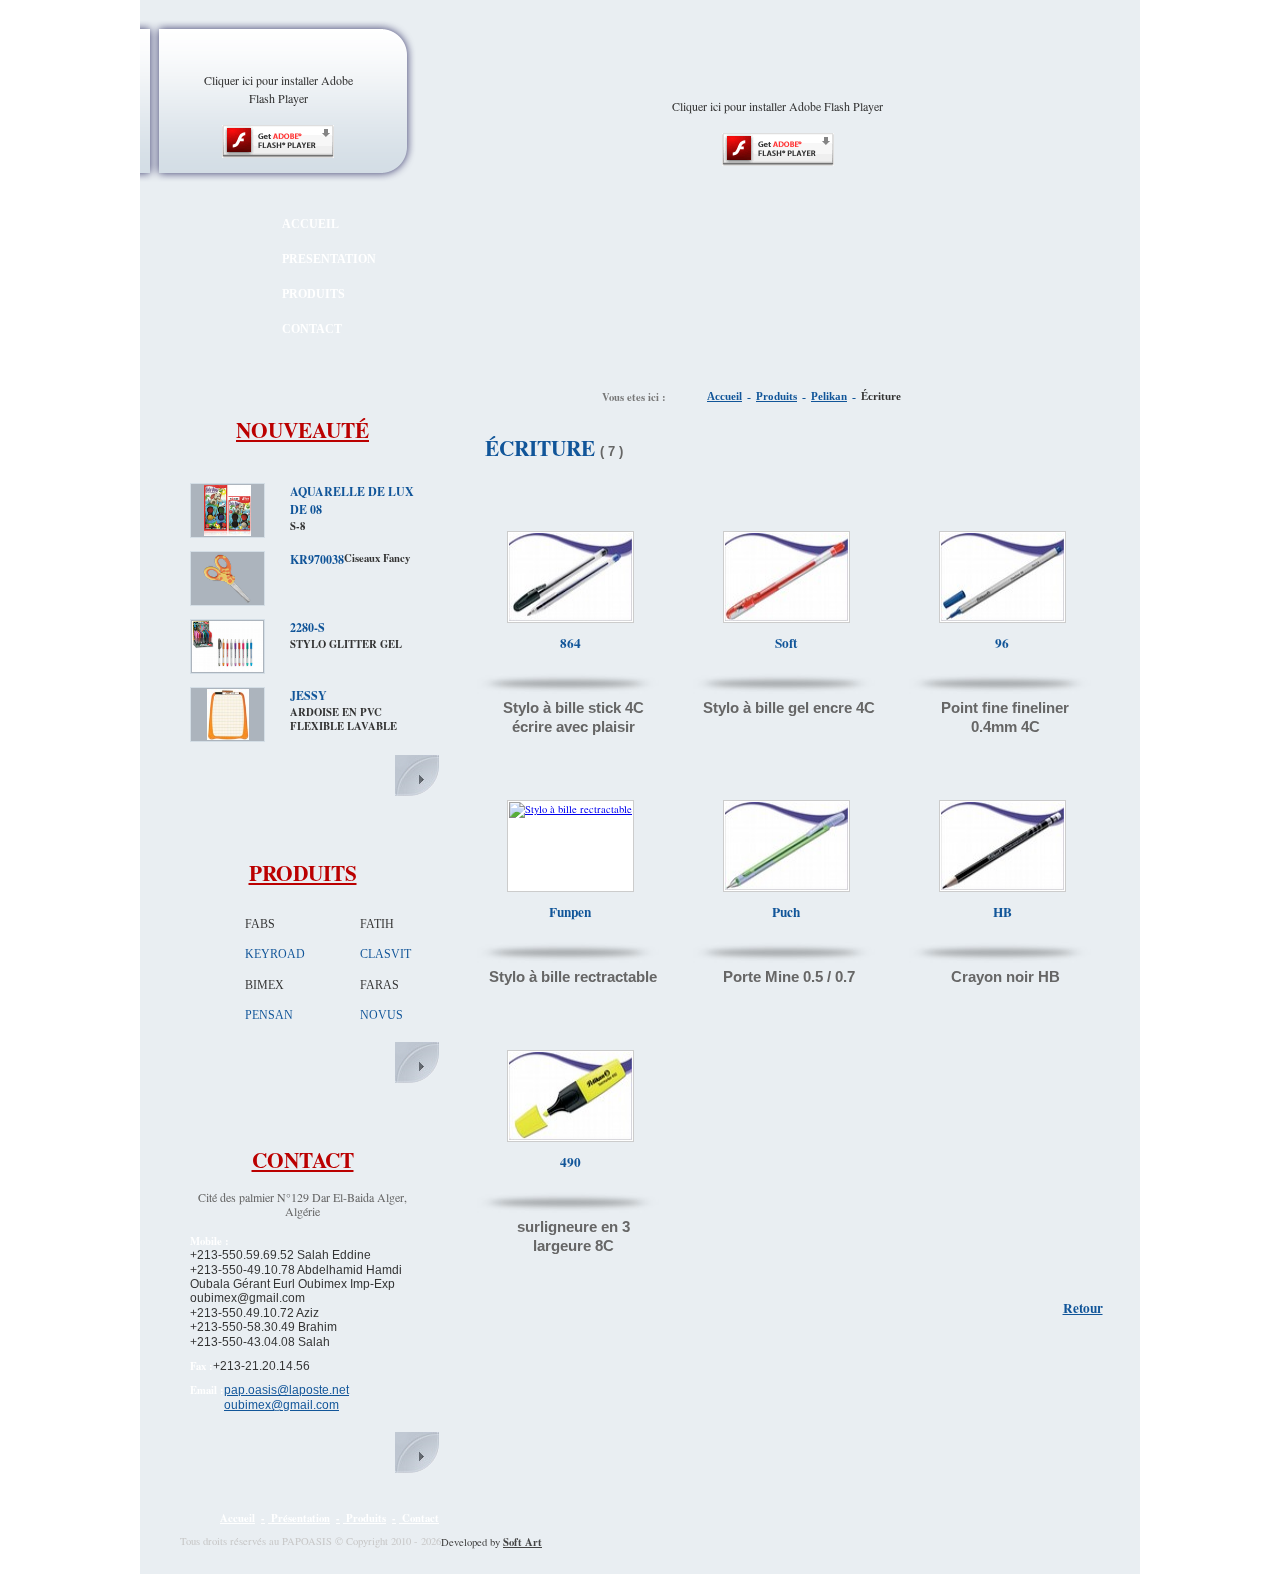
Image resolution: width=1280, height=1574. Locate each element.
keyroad (275, 954)
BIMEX (264, 985)
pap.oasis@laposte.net (286, 1390)
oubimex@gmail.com (281, 1405)
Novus (381, 1015)
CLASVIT (385, 954)
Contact (303, 1159)
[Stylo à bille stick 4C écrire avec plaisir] (570, 617)
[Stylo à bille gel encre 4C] (786, 617)
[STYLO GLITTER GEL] (227, 667)
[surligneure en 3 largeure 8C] (570, 1136)
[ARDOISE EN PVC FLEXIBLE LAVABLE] (228, 735)
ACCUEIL (310, 224)
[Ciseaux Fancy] (227, 599)
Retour (1083, 1308)
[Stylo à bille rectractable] (570, 809)
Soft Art (522, 1542)
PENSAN (269, 1015)
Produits (303, 872)
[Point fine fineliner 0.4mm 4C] (1002, 617)
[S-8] (227, 531)
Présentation (305, 1518)
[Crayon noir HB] (1002, 886)
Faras (379, 985)
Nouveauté (302, 429)
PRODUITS (313, 294)
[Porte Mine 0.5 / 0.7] (786, 886)
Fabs (260, 924)
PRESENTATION (329, 259)
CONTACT (312, 329)
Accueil (724, 396)
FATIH (377, 924)
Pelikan (829, 396)
